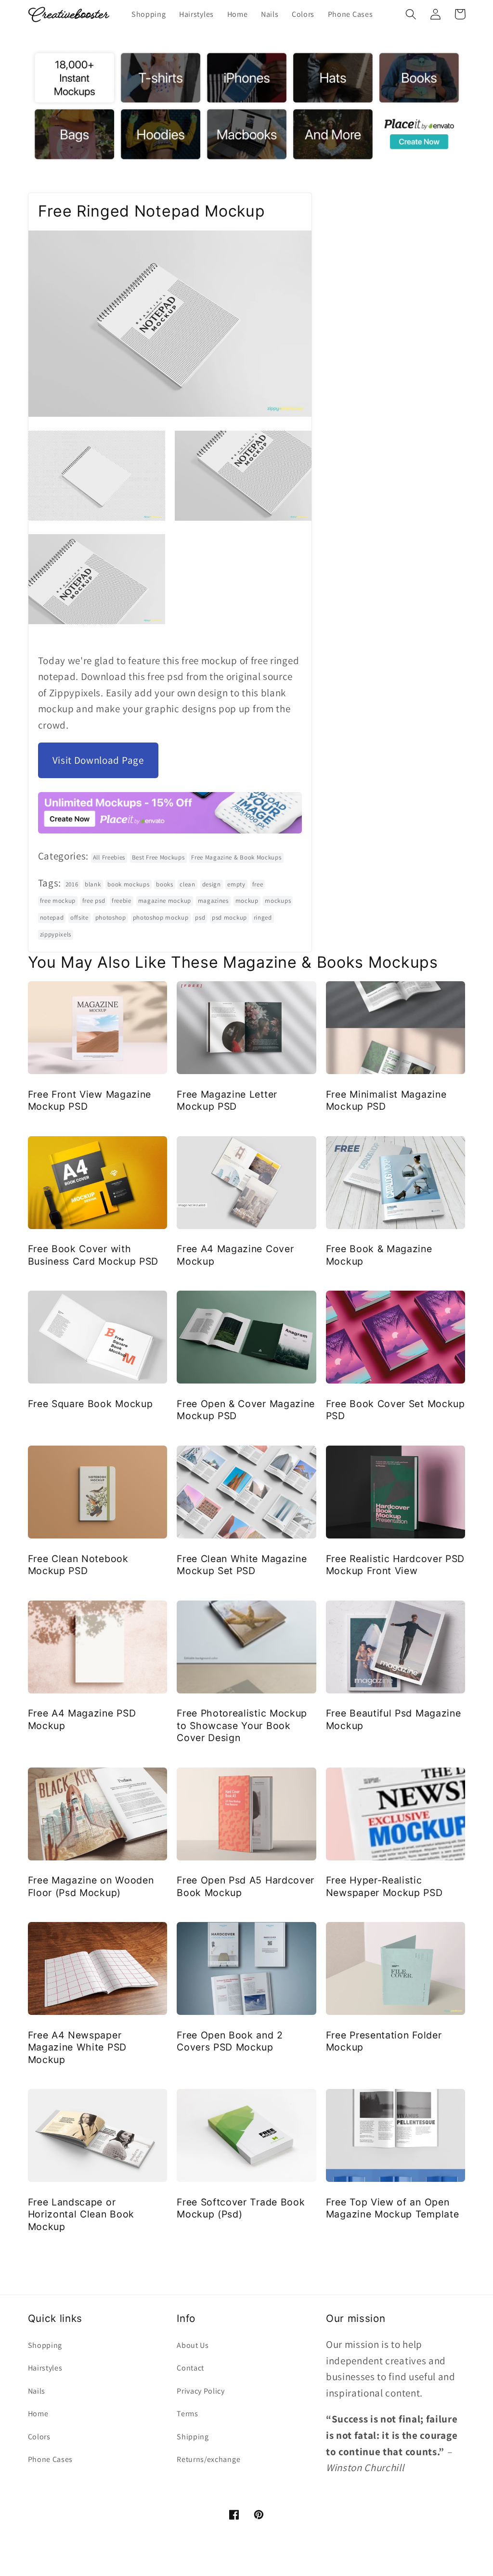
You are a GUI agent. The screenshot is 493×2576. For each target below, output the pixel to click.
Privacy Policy (201, 2391)
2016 (72, 884)
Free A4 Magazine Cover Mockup (235, 1255)
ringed (263, 917)
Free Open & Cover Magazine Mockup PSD (246, 1410)
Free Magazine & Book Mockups (236, 857)
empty (236, 884)
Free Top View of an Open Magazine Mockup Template (393, 2208)
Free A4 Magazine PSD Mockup (82, 1719)
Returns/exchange (208, 2459)
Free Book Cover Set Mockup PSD (396, 1410)
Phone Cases (51, 2459)
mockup (247, 901)
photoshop (111, 917)
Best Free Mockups (158, 857)
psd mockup (229, 917)
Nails (37, 2391)
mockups (278, 901)
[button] (411, 14)
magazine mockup (165, 901)
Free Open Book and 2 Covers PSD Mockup (230, 2041)
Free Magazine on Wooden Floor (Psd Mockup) (91, 1886)
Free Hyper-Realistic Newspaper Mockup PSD (384, 1886)
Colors (39, 2437)
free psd (94, 901)
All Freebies (109, 857)
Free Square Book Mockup (91, 1404)
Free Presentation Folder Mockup (384, 2041)
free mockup (58, 901)
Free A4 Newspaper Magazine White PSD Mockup (77, 2047)
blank (93, 884)
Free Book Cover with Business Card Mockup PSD (93, 1255)
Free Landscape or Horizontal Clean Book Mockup (81, 2214)
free (258, 884)
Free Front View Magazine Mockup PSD (90, 1100)
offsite (79, 917)
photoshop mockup (161, 917)
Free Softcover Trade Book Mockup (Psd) (241, 2208)
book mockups (128, 884)
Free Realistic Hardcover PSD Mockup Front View (395, 1565)
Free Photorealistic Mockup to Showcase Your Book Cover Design (242, 1725)
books (164, 884)
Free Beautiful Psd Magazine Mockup (394, 1719)
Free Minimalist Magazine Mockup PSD (386, 1100)
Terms (187, 2414)
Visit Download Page (98, 760)
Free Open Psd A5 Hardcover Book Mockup (246, 1886)
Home (38, 2414)
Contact (190, 2368)
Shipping (193, 2437)
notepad (52, 917)
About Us (193, 2345)
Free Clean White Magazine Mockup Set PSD (242, 1565)
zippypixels (56, 934)
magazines (213, 901)
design (212, 884)
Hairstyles (45, 2368)
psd (200, 917)
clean (187, 884)
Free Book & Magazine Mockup (379, 1255)
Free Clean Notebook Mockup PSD (78, 1565)
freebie (122, 901)
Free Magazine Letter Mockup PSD (227, 1100)
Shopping (45, 2345)
